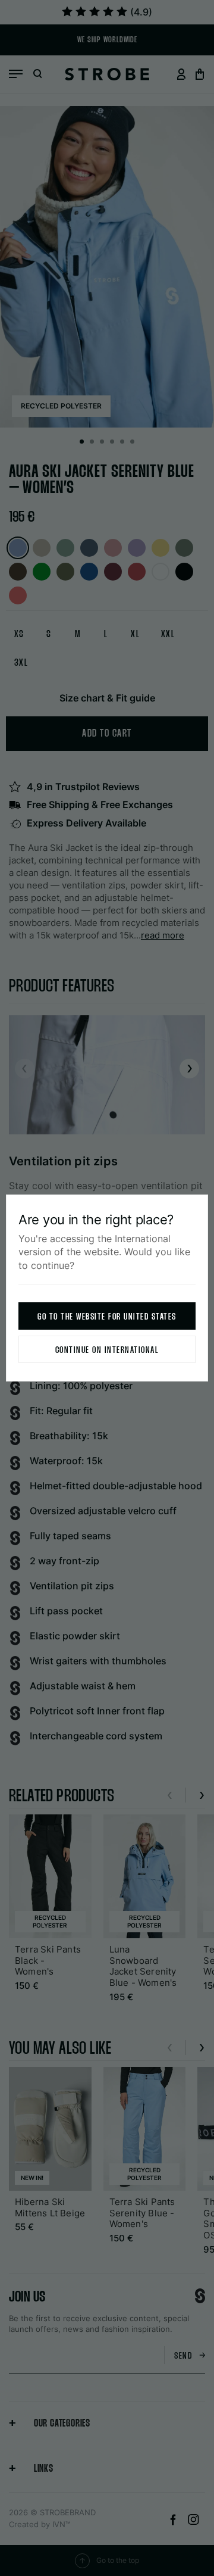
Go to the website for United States (107, 1317)
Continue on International (107, 1350)
